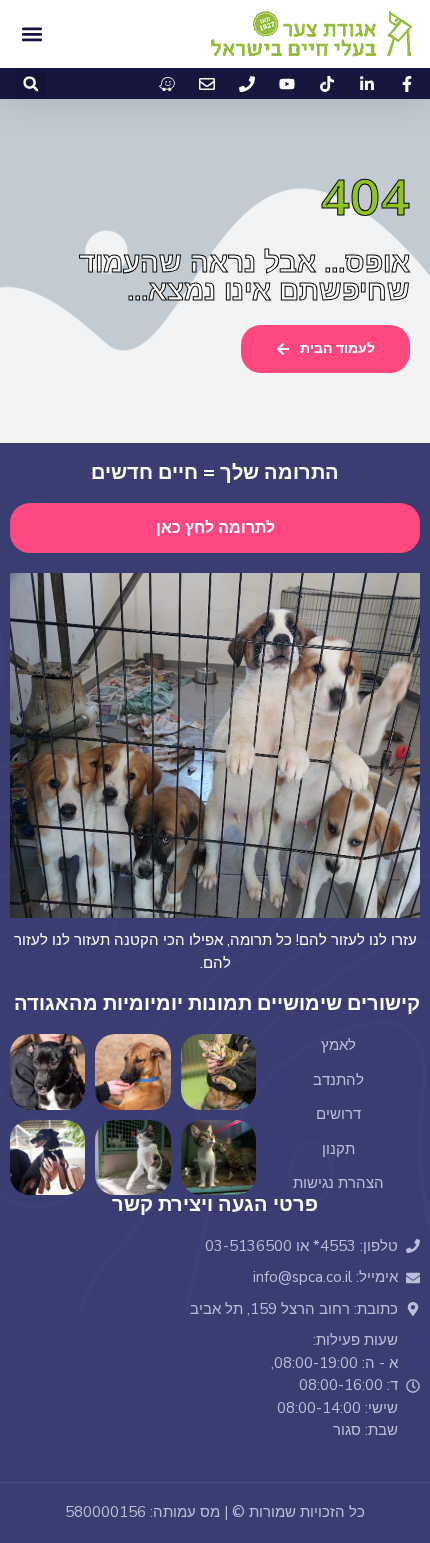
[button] (30, 83)
